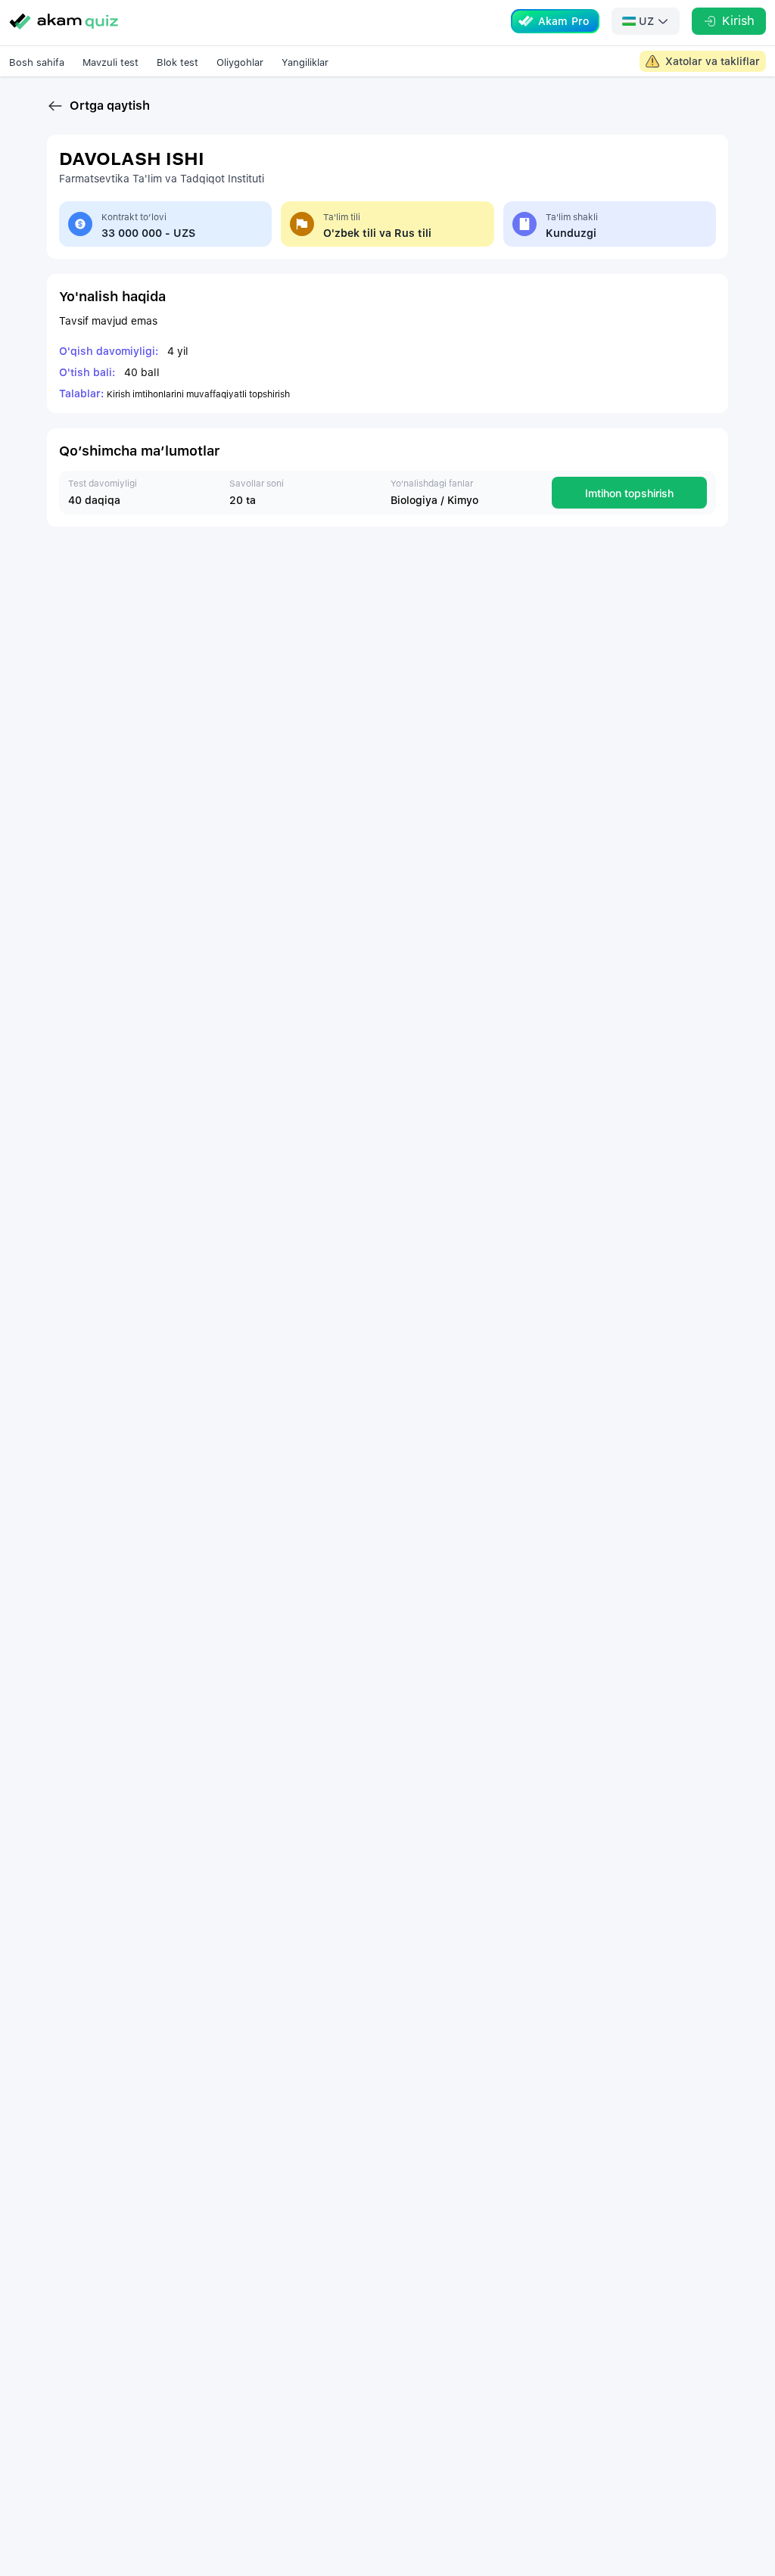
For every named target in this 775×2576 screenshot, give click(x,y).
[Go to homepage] (64, 21)
